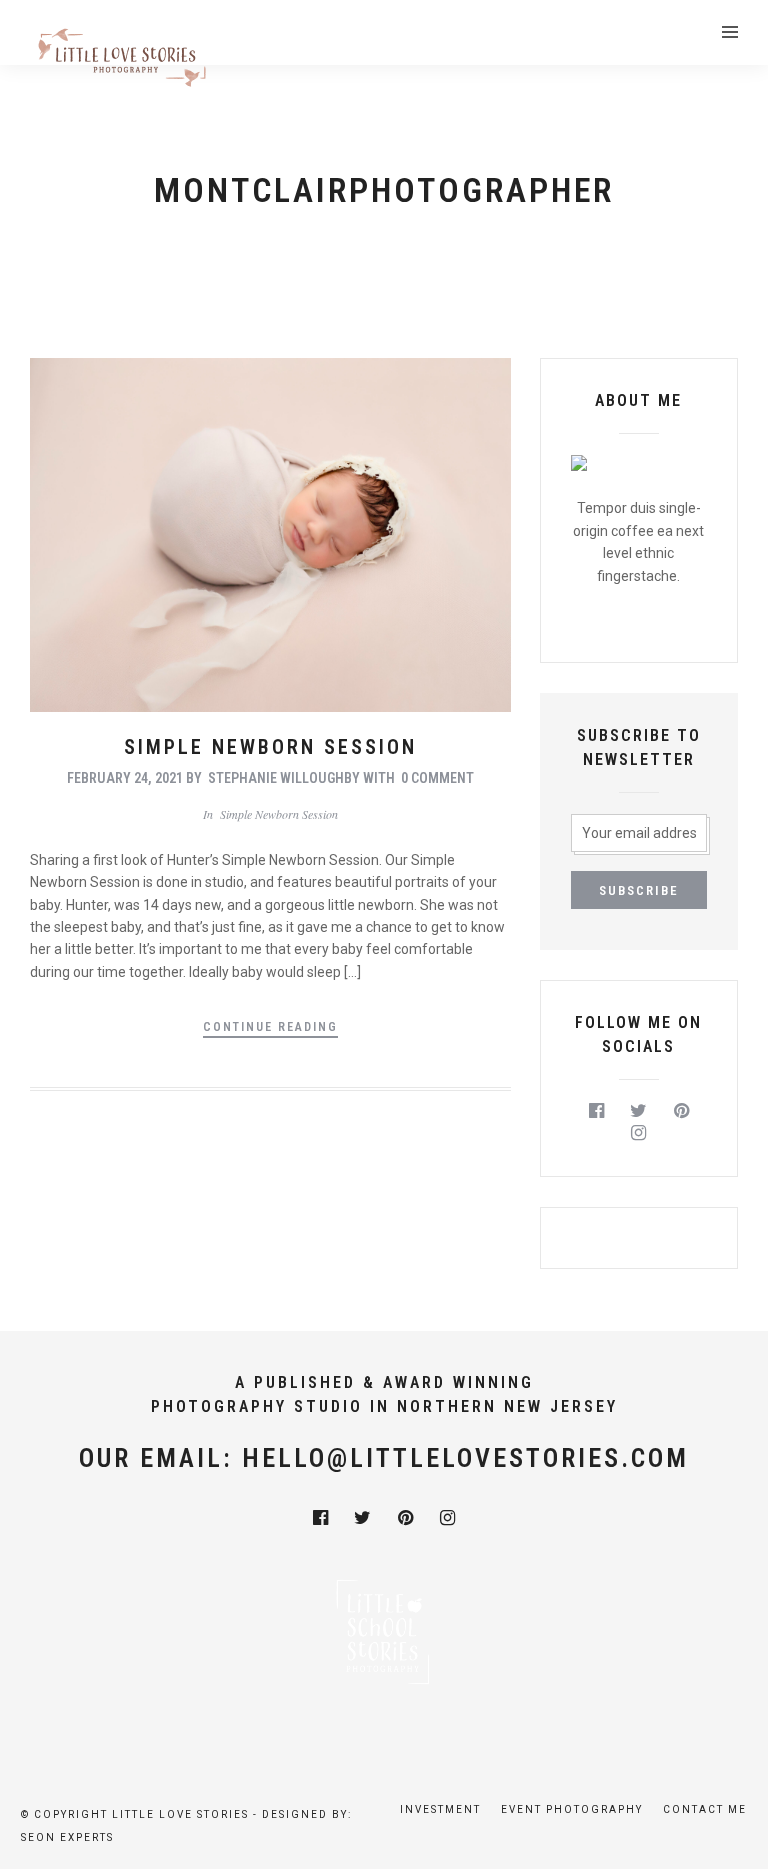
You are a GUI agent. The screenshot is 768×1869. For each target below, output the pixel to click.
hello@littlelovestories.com (465, 1458)
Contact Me (705, 1809)
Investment (440, 1809)
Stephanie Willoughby (284, 778)
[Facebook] (596, 1111)
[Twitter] (639, 1111)
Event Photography (572, 1809)
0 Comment (437, 778)
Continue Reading (270, 1027)
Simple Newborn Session (270, 747)
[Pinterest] (681, 1111)
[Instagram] (639, 1133)
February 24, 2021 (125, 778)
